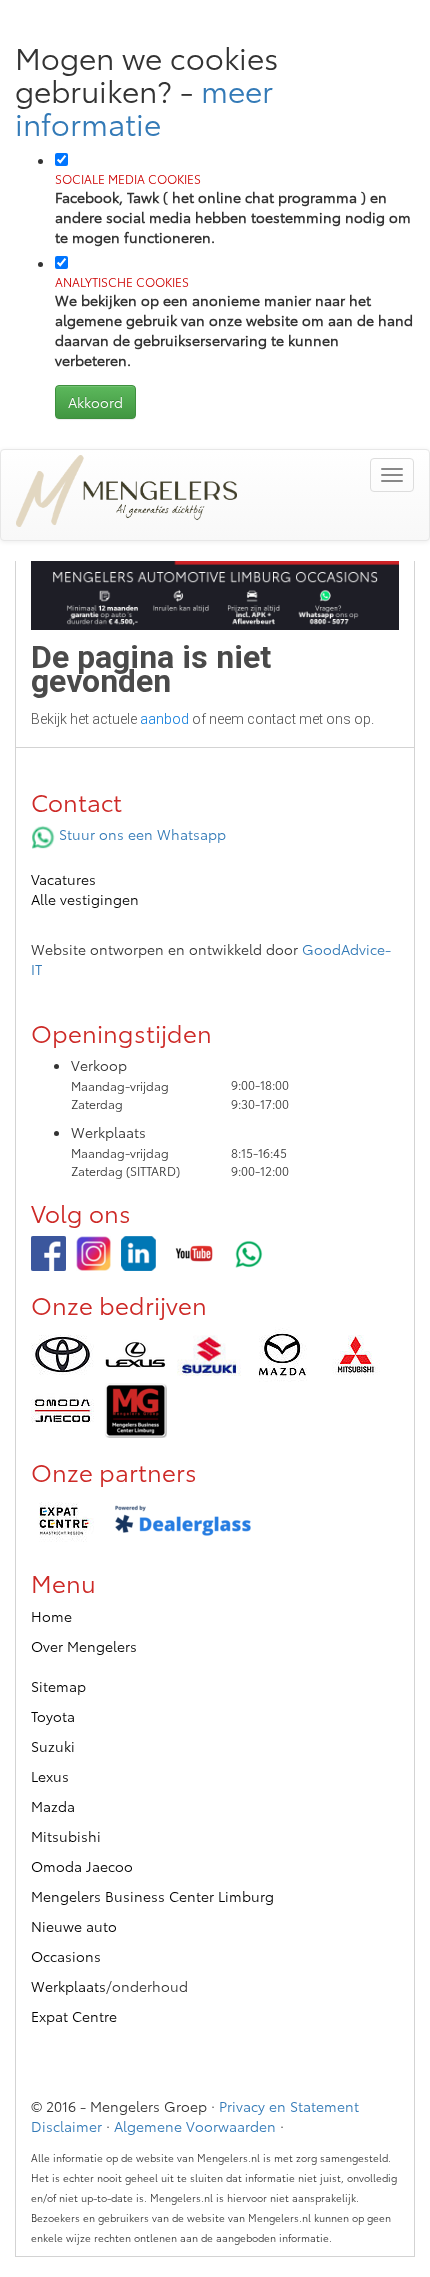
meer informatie (144, 106)
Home (51, 1616)
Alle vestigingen (85, 899)
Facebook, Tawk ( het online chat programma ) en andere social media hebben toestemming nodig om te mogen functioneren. (233, 208)
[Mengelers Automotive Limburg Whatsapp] (249, 1253)
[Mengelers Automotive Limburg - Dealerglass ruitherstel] (183, 1521)
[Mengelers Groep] (48, 1253)
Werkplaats (68, 1986)
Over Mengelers (84, 1646)
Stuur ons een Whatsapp (140, 834)
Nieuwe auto (74, 1926)
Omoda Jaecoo (82, 1866)
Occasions (66, 1956)
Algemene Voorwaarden (195, 2126)
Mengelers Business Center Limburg (152, 1896)
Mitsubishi (66, 1836)
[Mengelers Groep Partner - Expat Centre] (62, 1521)
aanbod (164, 719)
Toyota (53, 1716)
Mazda (53, 1806)
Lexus (50, 1776)
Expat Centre (74, 2016)
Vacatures (63, 879)
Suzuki (53, 1746)
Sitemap (58, 1686)
